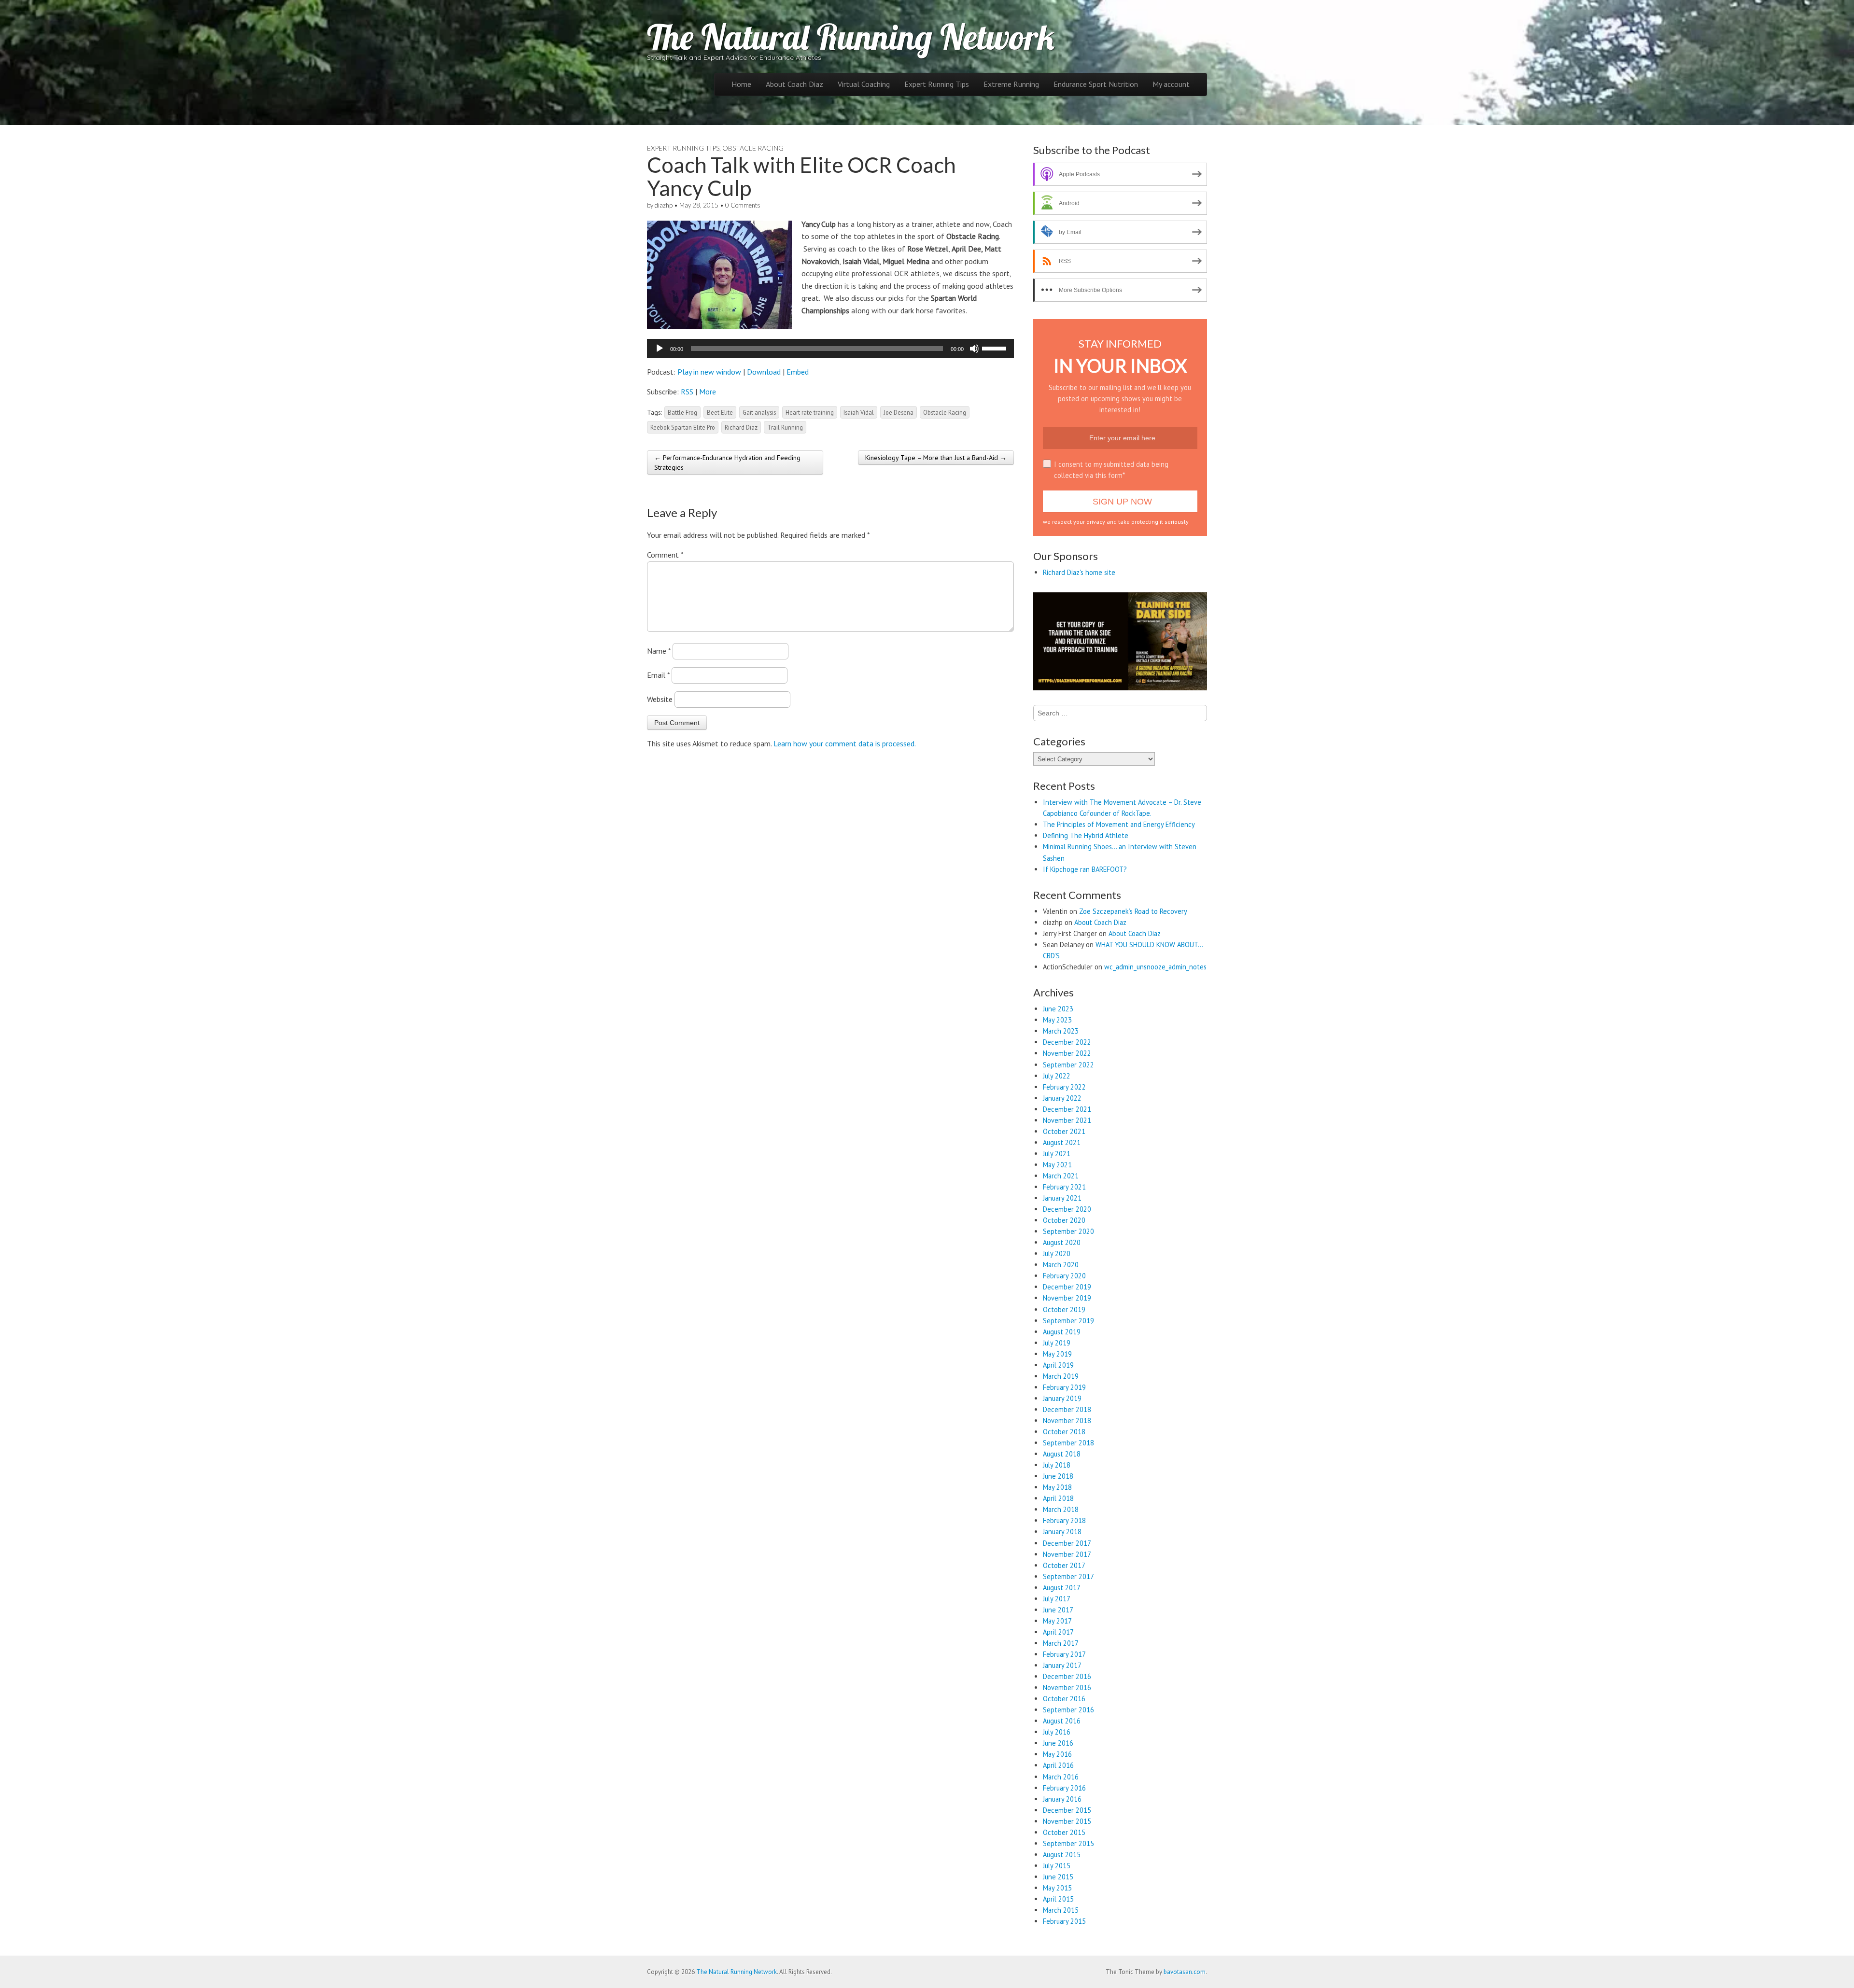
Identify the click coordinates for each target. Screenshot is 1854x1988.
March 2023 (1061, 1031)
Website (660, 699)
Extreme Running (1011, 84)
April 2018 (1058, 1498)
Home (741, 84)
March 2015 (1061, 1910)
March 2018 (1061, 1509)
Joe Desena (899, 412)
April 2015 (1058, 1899)
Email (658, 675)
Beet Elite (720, 412)
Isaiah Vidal (859, 412)
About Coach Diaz (794, 84)
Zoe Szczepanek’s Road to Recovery (1133, 911)
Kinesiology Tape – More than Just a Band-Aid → (936, 458)
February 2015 (1064, 1921)
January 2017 (1062, 1665)
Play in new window (709, 372)
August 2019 (1062, 1332)
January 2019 (1062, 1398)
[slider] (996, 348)
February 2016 (1064, 1788)
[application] (830, 349)
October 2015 (1064, 1832)
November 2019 (1067, 1298)
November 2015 (1067, 1821)
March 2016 (1061, 1777)
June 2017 (1058, 1610)
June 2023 (1058, 1009)
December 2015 (1067, 1810)
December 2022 (1067, 1042)
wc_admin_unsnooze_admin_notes (1155, 967)
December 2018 (1067, 1409)
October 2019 (1064, 1309)
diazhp (664, 205)
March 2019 (1061, 1376)
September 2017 (1068, 1576)
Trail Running (785, 427)
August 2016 (1062, 1721)
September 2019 (1068, 1321)
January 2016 (1062, 1799)
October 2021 (1064, 1131)
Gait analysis (759, 412)
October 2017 (1064, 1565)
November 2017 (1067, 1554)
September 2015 (1068, 1843)
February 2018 (1064, 1520)
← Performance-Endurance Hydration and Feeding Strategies (727, 462)
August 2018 (1062, 1454)
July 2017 (1057, 1599)
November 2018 (1067, 1421)
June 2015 (1058, 1877)
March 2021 (1061, 1176)
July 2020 (1057, 1253)
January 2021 (1062, 1198)
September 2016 (1068, 1710)
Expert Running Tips (937, 84)
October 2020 (1064, 1220)
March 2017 (1061, 1643)
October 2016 (1064, 1699)
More (708, 392)
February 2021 (1064, 1187)
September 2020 (1068, 1231)
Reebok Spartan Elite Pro (683, 427)
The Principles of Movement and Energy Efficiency (1119, 824)
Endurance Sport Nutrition (1096, 84)
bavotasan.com (1185, 1972)
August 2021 (1062, 1142)
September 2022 (1068, 1065)
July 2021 (1057, 1154)
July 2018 (1057, 1465)
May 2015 (1057, 1888)
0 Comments (743, 205)
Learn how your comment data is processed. (845, 743)
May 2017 (1057, 1621)
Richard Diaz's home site (1079, 572)
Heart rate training (810, 412)
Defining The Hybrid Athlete (1086, 835)
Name (659, 651)
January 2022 (1062, 1098)
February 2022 (1064, 1087)
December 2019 (1067, 1287)
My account (1171, 84)
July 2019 (1057, 1343)
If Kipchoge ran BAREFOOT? (1085, 869)
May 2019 (1057, 1354)
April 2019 (1058, 1365)
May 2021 (1057, 1165)
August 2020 (1062, 1242)
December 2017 (1067, 1543)
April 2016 (1058, 1765)
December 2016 (1067, 1676)
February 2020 (1064, 1276)
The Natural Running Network (851, 37)
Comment (665, 555)
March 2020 (1061, 1265)
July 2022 (1057, 1076)
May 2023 (1057, 1020)
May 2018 (1057, 1487)
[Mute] (974, 349)
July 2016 (1057, 1732)
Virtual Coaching (864, 84)
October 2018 (1064, 1432)
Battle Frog (682, 412)
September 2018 (1068, 1443)
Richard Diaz (741, 427)
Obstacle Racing (753, 148)
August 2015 (1062, 1855)
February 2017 (1064, 1654)
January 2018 (1062, 1532)
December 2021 (1067, 1109)
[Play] (660, 349)
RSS (687, 392)
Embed (798, 372)
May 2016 (1057, 1754)
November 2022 (1067, 1053)
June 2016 (1058, 1743)
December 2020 (1067, 1209)
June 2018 (1058, 1476)
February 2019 (1064, 1387)
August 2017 (1062, 1588)
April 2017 (1058, 1632)
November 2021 (1067, 1120)
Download (764, 372)
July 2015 (1057, 1866)
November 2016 (1067, 1687)
